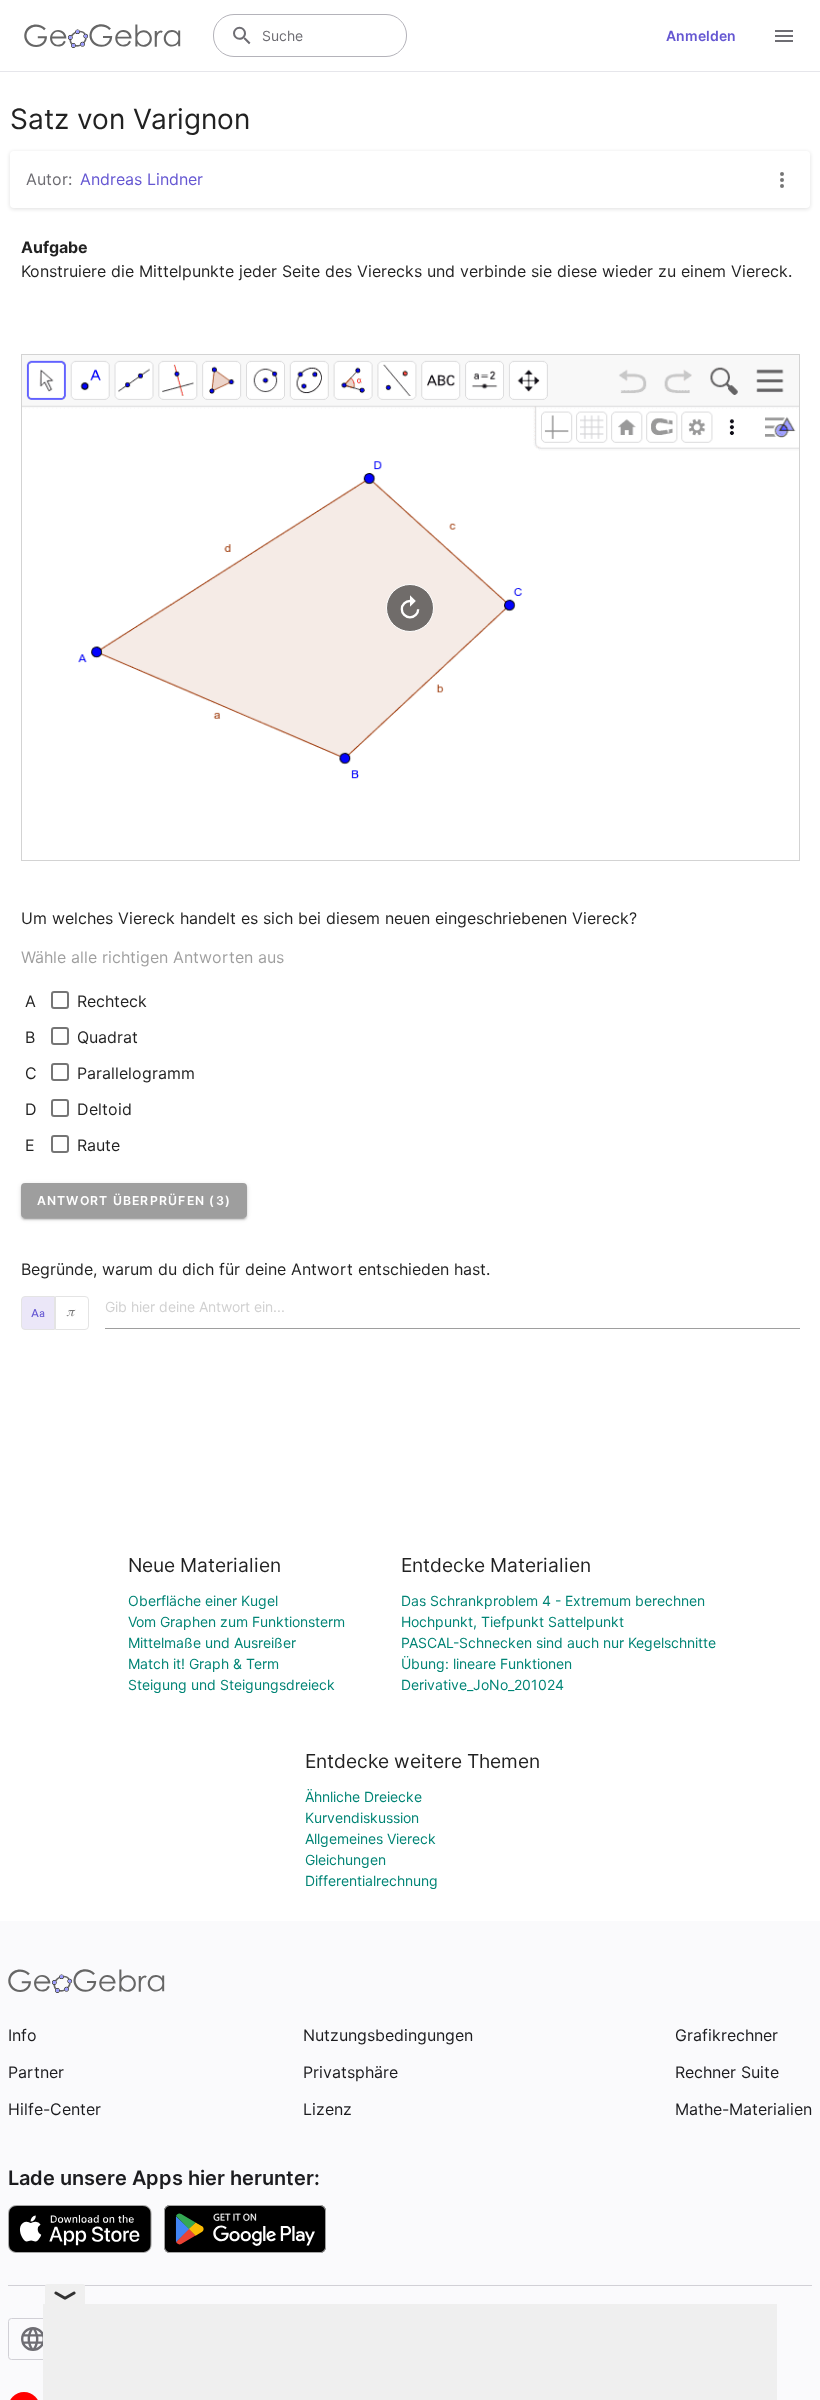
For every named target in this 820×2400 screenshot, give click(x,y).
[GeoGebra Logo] (102, 36)
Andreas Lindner (141, 179)
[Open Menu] (784, 36)
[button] (134, 1200)
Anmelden (701, 35)
